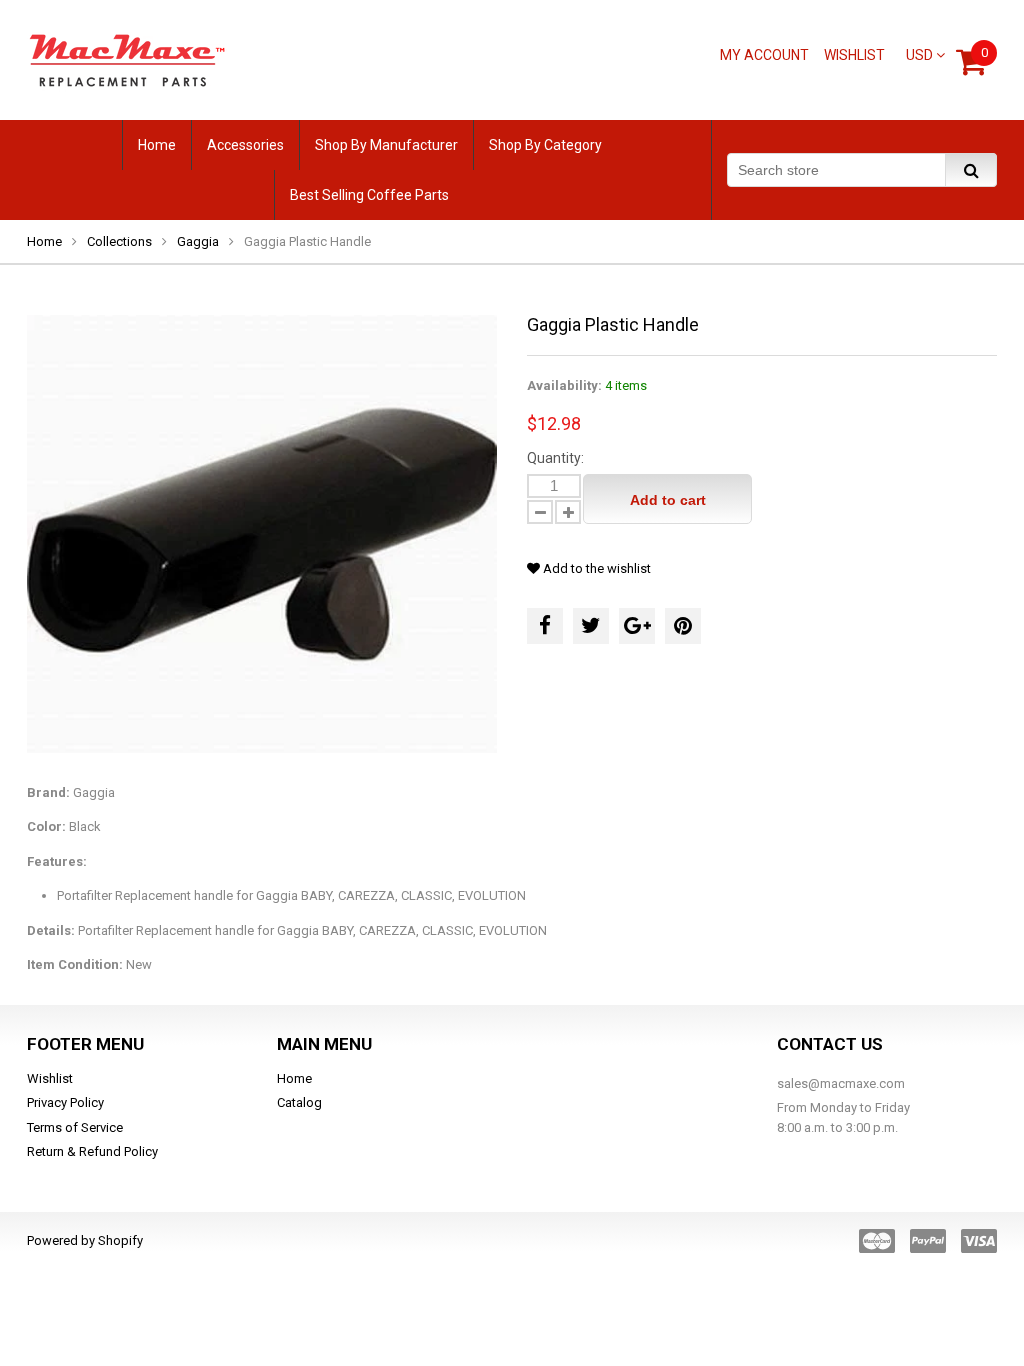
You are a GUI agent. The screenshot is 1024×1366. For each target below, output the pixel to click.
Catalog (299, 1102)
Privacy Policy (65, 1102)
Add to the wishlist (595, 568)
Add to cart (668, 500)
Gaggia (198, 241)
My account (764, 55)
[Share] (545, 626)
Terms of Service (75, 1127)
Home (44, 241)
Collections (119, 241)
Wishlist (854, 55)
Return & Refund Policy (92, 1151)
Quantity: (555, 458)
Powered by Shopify (85, 1240)
